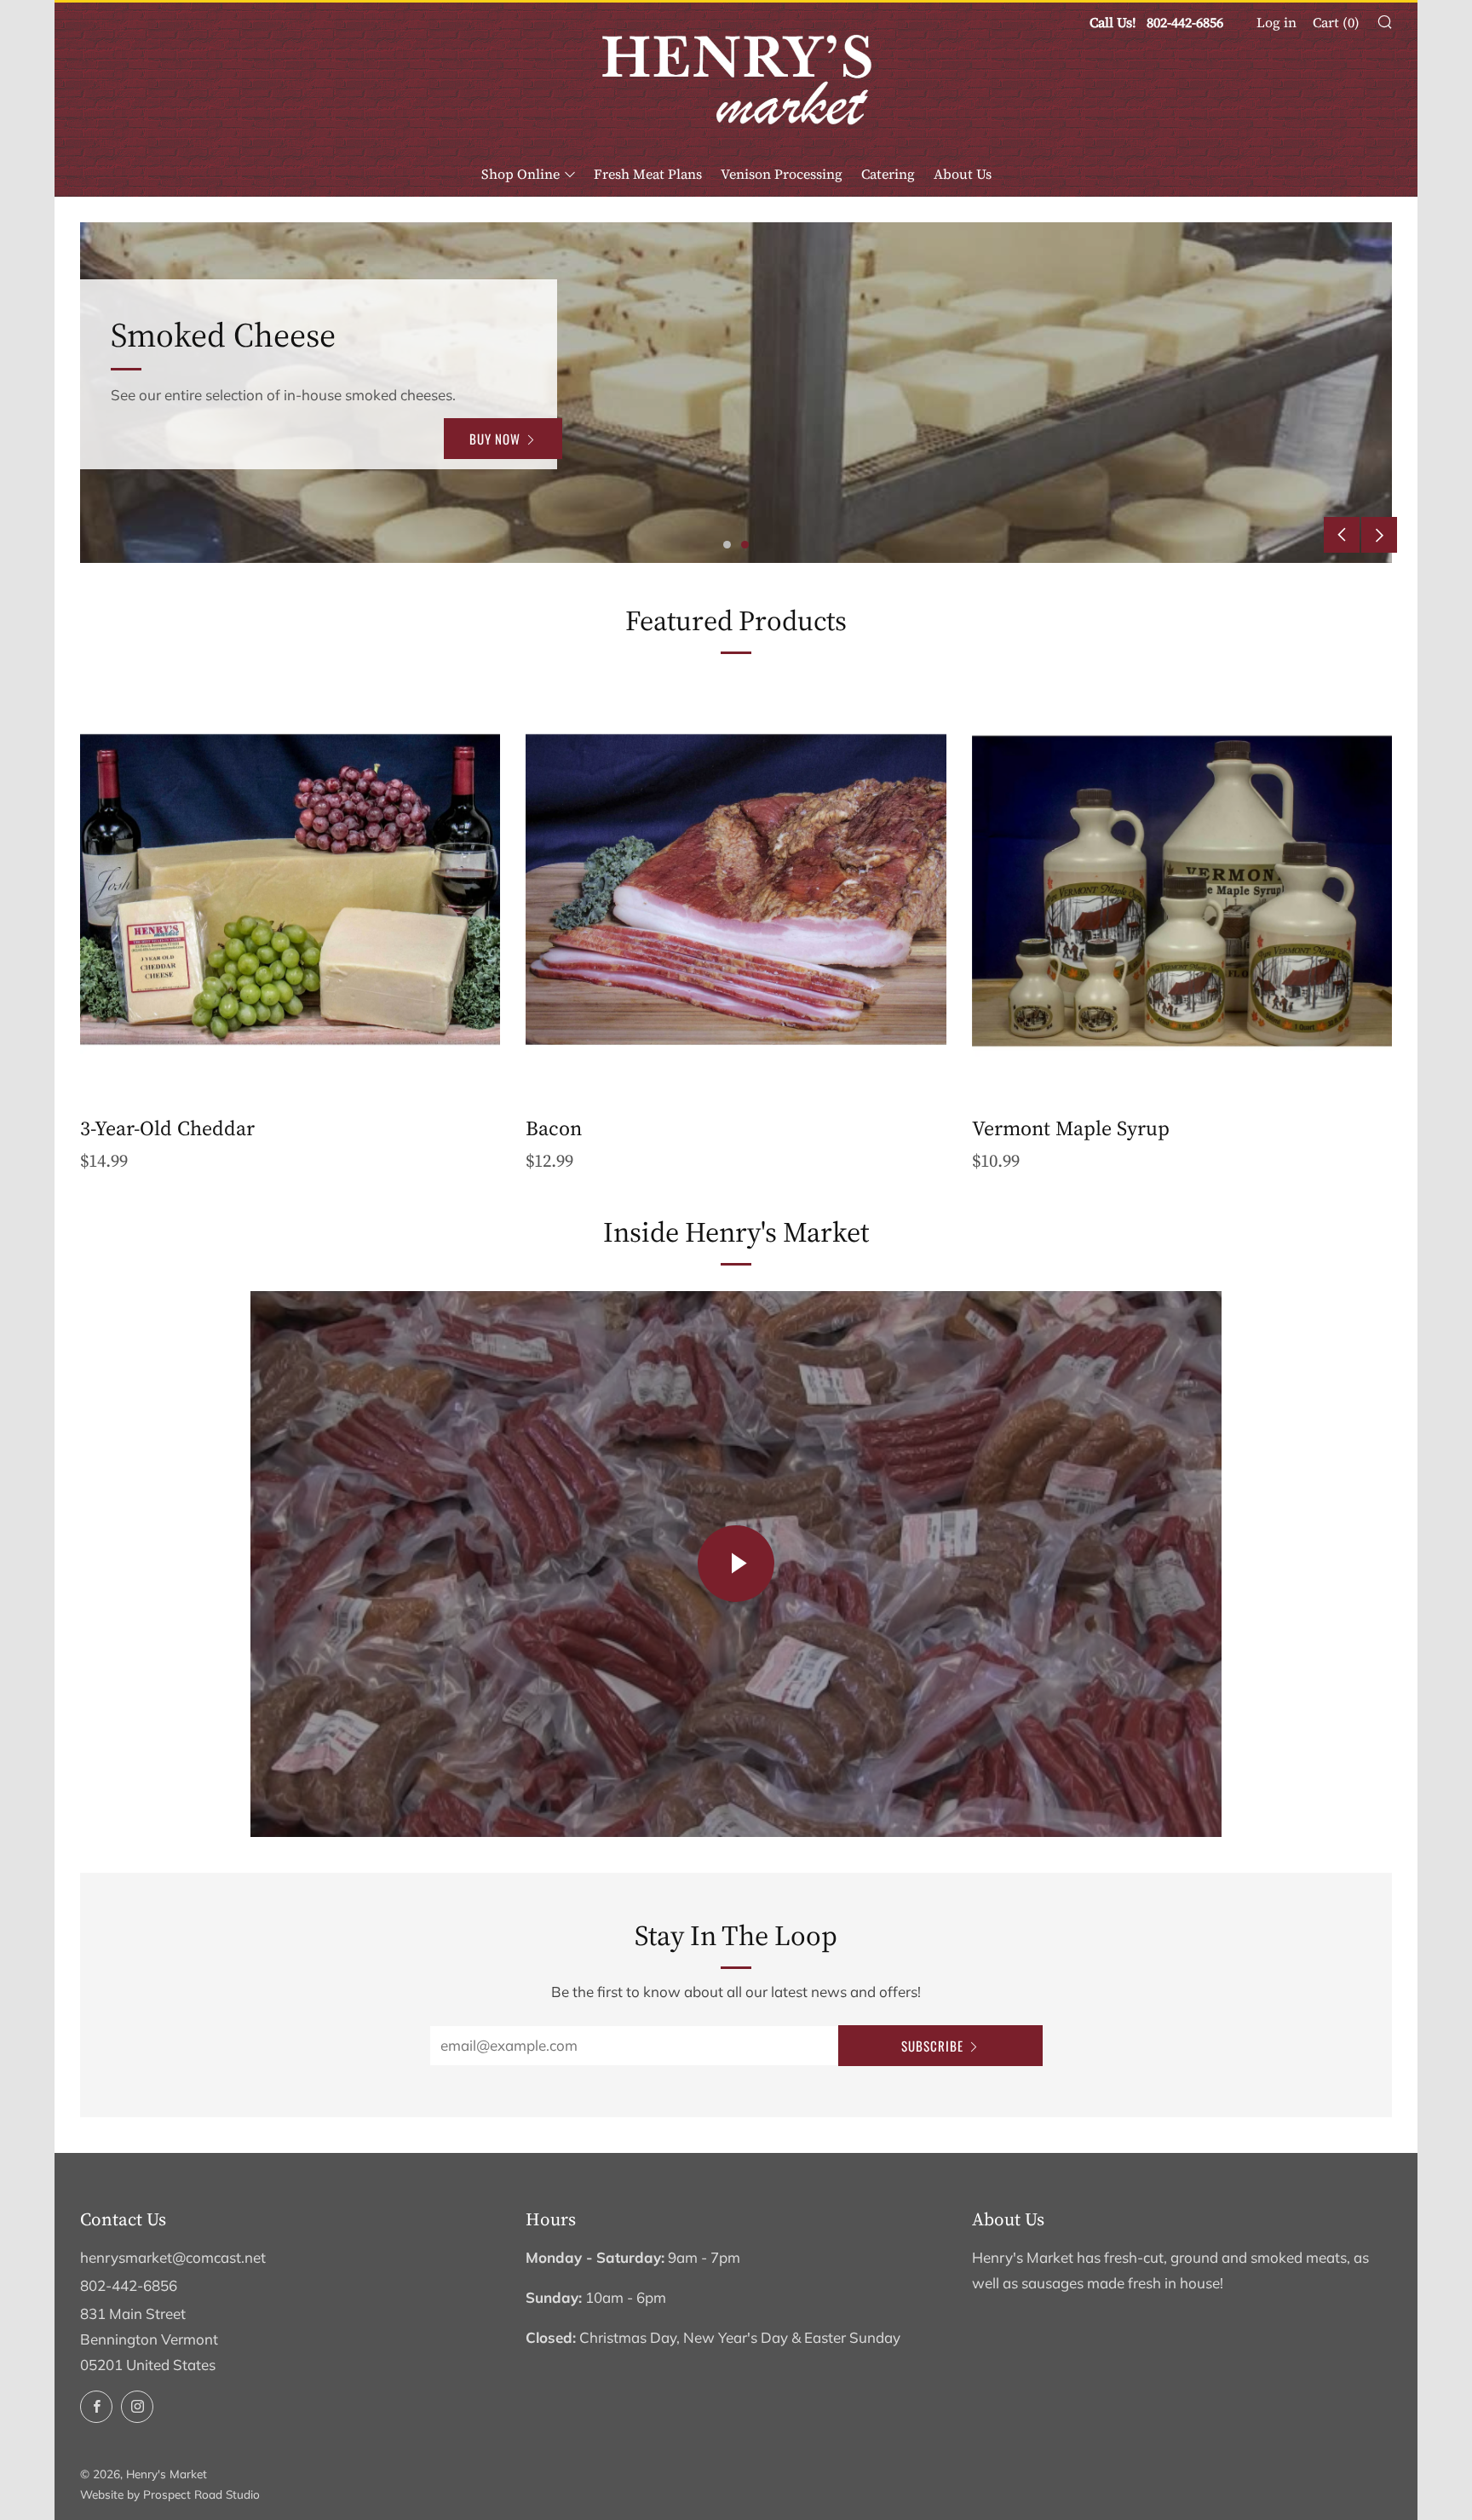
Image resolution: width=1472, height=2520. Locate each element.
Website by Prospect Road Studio (170, 2494)
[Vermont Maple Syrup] (1182, 890)
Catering (888, 174)
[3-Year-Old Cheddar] (290, 890)
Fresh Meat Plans (648, 174)
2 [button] (745, 545)
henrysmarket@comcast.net (173, 2257)
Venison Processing (782, 174)
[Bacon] (736, 890)
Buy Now (495, 451)
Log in (1276, 22)
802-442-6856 (129, 2285)
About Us (963, 174)
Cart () (1336, 22)
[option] (736, 393)
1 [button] (727, 545)
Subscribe (932, 2046)
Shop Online (520, 174)
